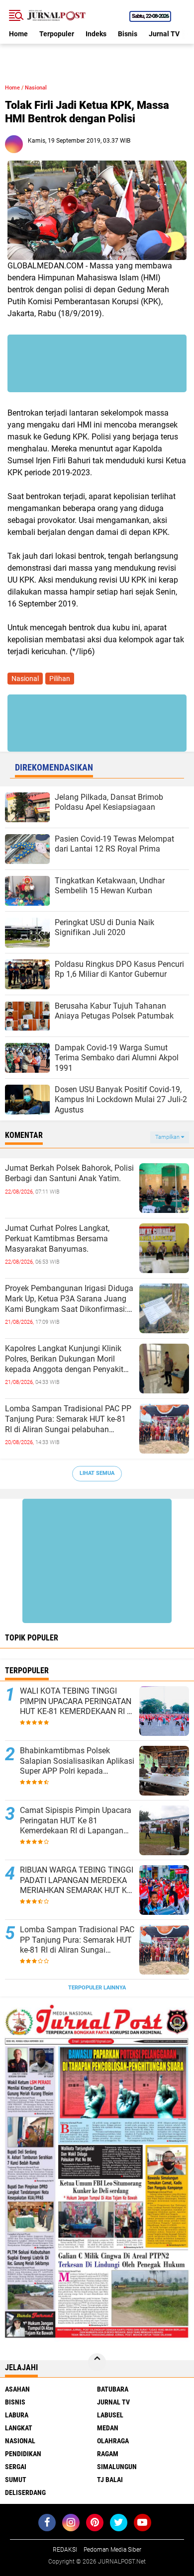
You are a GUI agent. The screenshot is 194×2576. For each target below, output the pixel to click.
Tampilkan (168, 1137)
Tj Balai (110, 2480)
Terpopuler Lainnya (97, 1988)
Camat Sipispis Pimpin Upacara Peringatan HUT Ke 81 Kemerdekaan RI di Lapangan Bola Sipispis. (76, 1821)
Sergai (16, 2467)
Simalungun (117, 2467)
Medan (108, 2428)
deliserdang (25, 2492)
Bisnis (128, 34)
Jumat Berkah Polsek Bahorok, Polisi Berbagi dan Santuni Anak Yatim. (69, 1173)
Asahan (17, 2389)
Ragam (108, 2454)
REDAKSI (65, 2550)
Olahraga (113, 2441)
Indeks (96, 34)
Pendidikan (23, 2454)
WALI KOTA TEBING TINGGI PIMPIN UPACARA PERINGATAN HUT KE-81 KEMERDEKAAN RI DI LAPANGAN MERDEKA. (77, 1702)
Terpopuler (57, 34)
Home (18, 34)
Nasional (36, 88)
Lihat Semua (97, 1473)
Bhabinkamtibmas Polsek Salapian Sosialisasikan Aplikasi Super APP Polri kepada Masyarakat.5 (77, 1761)
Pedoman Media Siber (112, 2550)
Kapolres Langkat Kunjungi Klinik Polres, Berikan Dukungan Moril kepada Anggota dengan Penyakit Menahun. (64, 1359)
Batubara (113, 2389)
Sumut (16, 2480)
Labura (17, 2415)
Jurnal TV (164, 34)
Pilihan (60, 679)
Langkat (19, 2428)
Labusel (110, 2415)
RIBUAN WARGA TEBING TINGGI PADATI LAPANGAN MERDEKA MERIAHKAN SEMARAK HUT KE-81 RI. (77, 1881)
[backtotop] (97, 2362)
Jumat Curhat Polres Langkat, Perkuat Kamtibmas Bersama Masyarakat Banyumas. (57, 1239)
